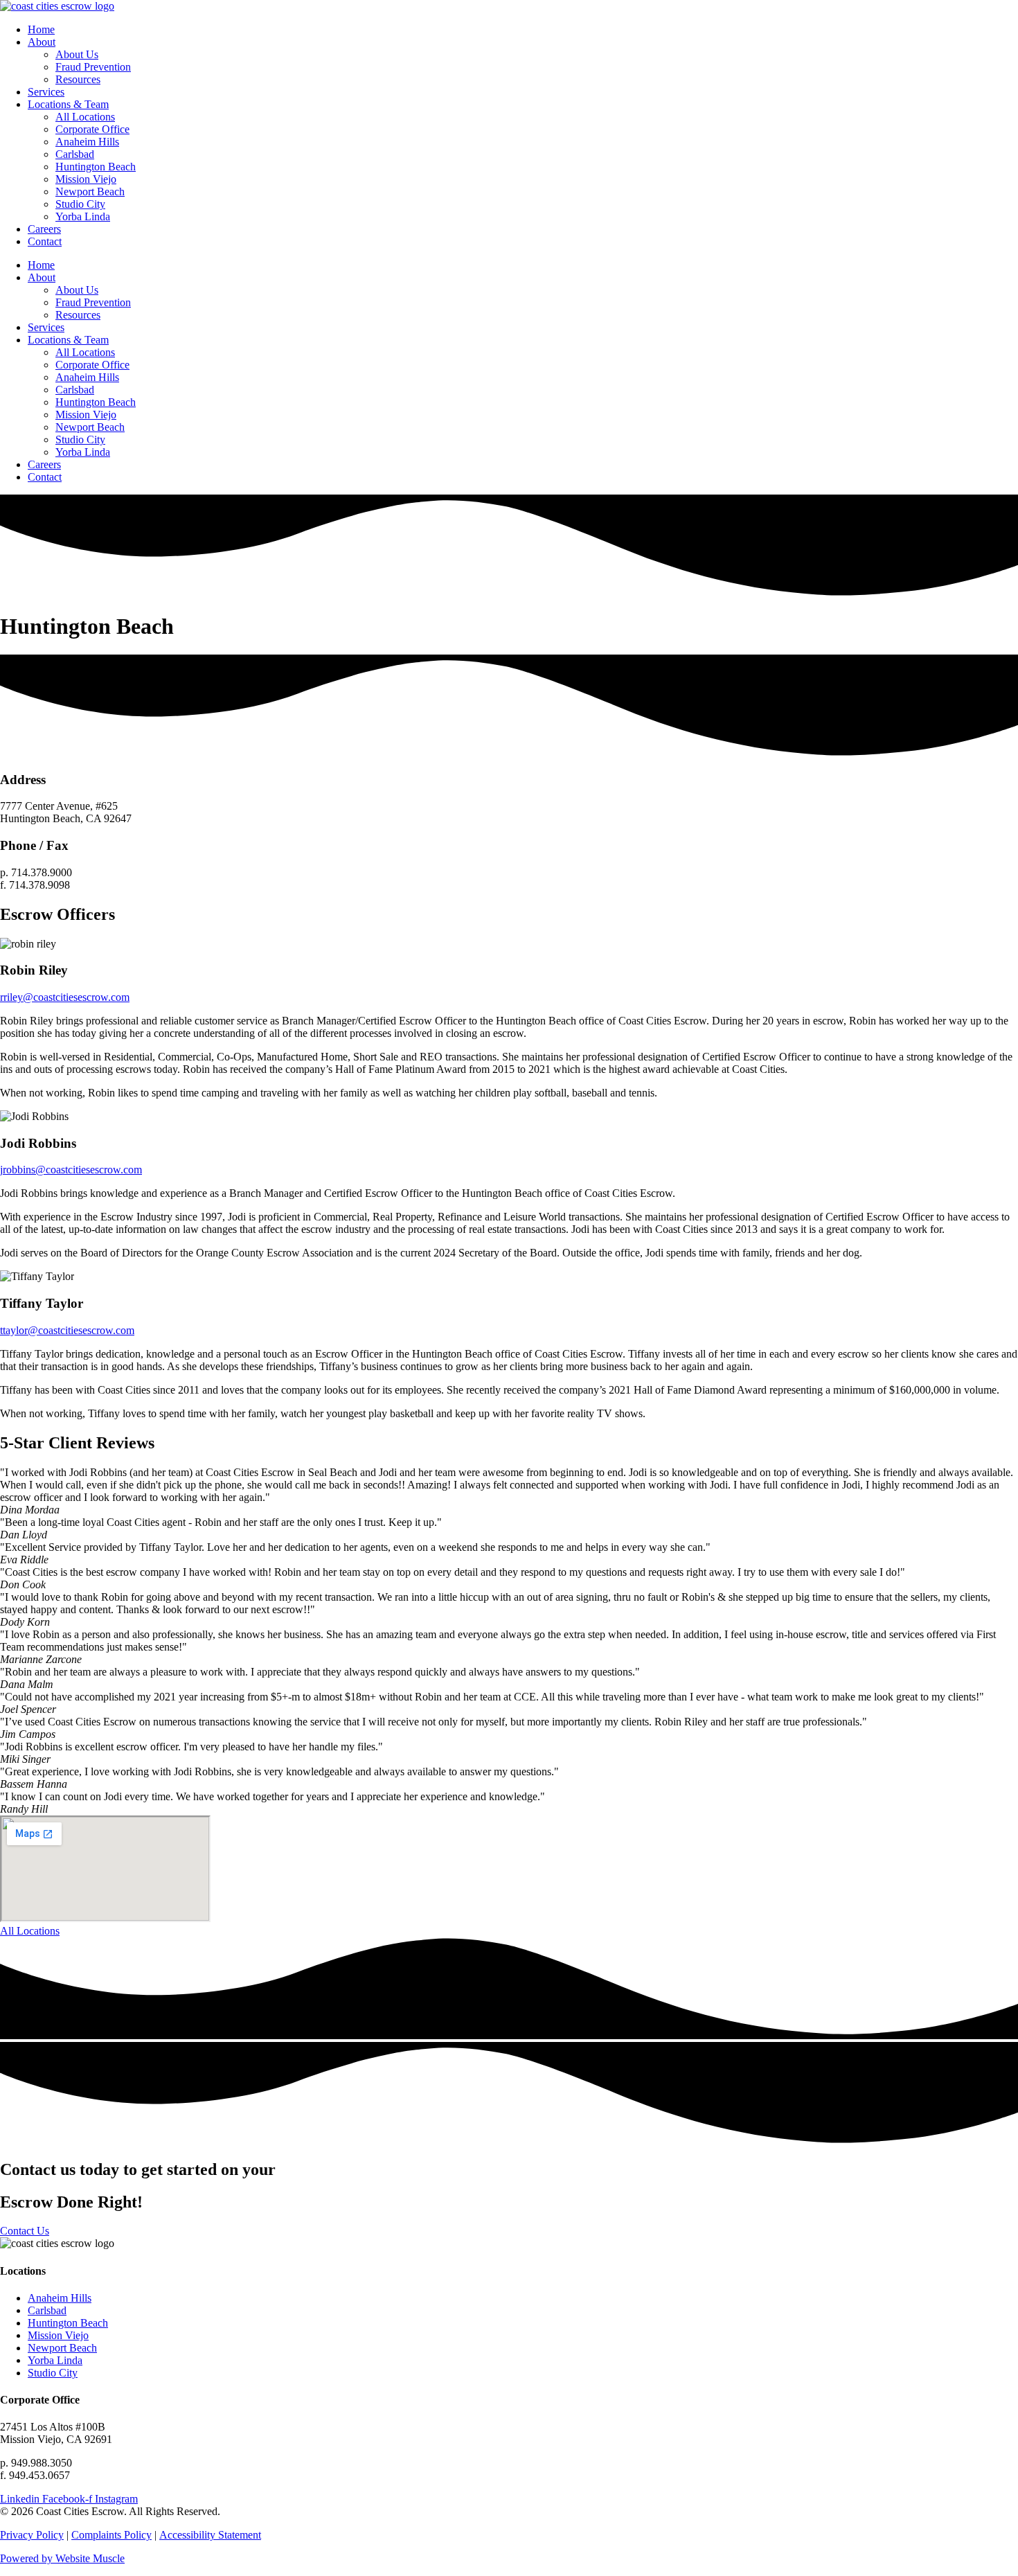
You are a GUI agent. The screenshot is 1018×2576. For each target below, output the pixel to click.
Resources (78, 79)
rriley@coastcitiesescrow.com (65, 997)
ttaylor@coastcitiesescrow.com (67, 1330)
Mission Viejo (86, 179)
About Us (77, 54)
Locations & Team (68, 104)
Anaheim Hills (87, 142)
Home (41, 29)
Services (46, 92)
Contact (45, 241)
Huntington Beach (96, 167)
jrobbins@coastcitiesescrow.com (71, 1170)
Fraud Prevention (93, 67)
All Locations (85, 117)
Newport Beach (90, 192)
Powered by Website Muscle (62, 2558)
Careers (44, 229)
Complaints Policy (111, 2535)
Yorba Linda (83, 216)
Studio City (80, 204)
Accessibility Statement (210, 2535)
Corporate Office (92, 129)
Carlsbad (75, 154)
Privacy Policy (32, 2535)
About (42, 42)
